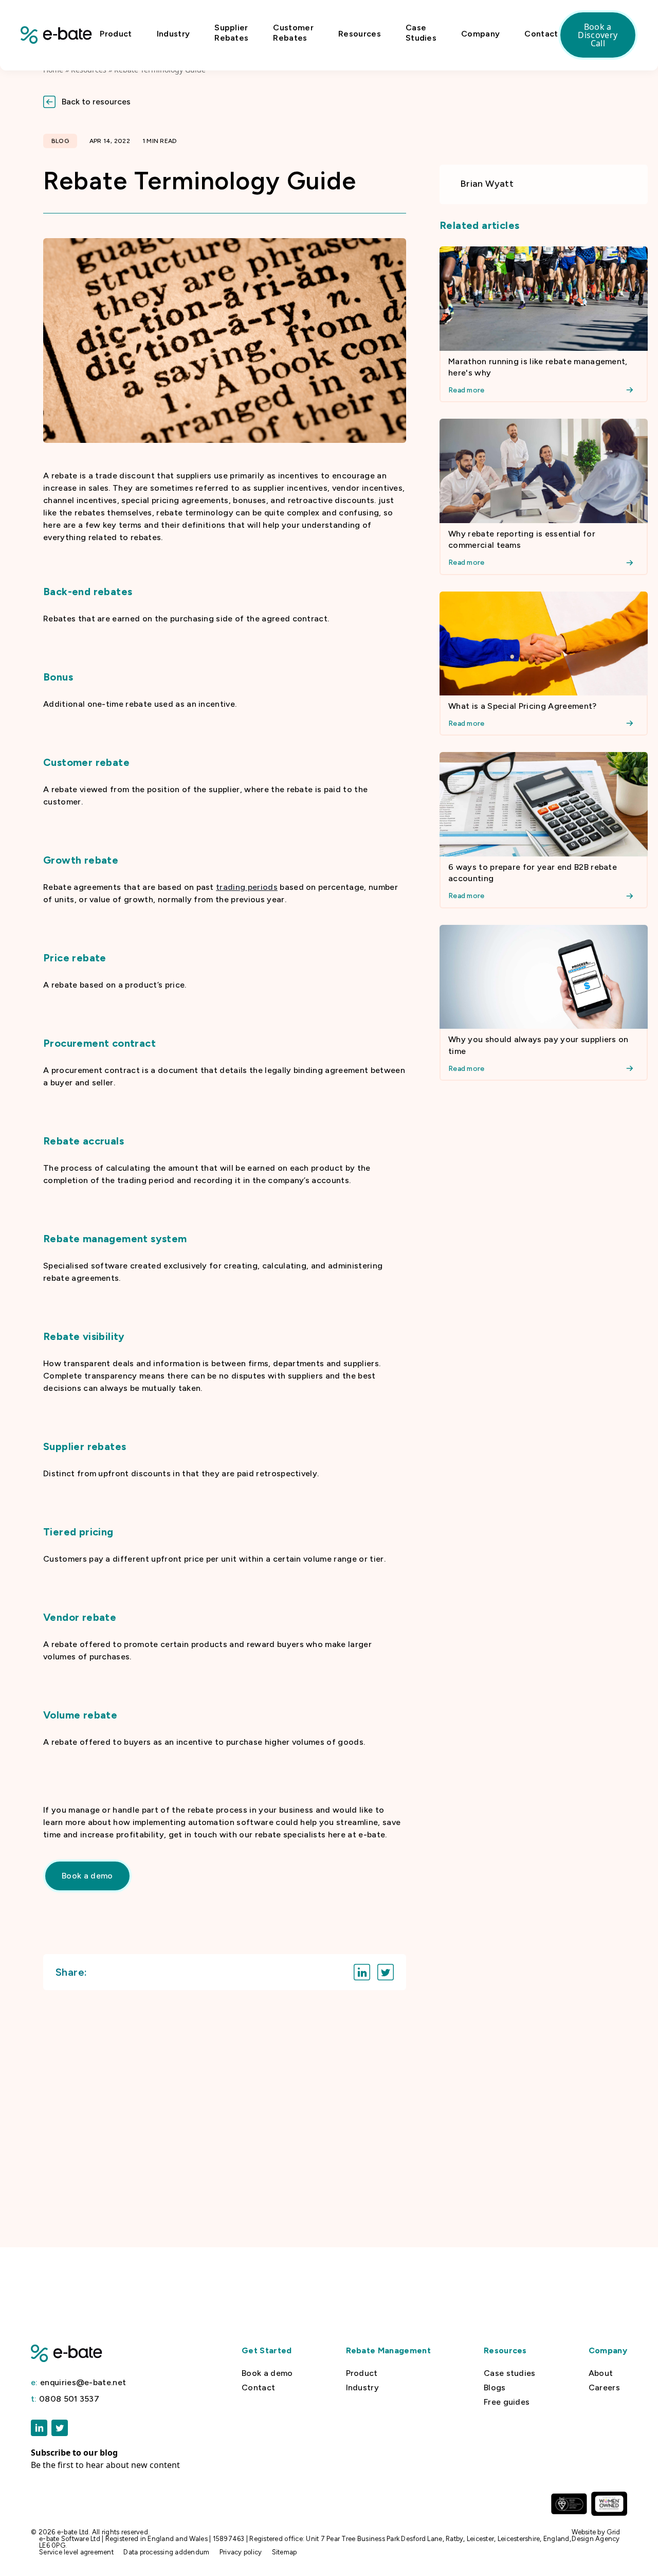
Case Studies (421, 33)
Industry (173, 34)
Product (116, 34)
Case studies (510, 2373)
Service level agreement (76, 2552)
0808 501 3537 (65, 2399)
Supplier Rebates (231, 33)
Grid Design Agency (596, 2535)
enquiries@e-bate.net (78, 2383)
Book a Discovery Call (598, 35)
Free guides (507, 2402)
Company (480, 34)
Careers (604, 2388)
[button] (329, 102)
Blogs (495, 2388)
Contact (541, 34)
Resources (360, 34)
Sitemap (285, 2552)
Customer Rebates (293, 33)
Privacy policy (241, 2552)
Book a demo (267, 2373)
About (601, 2373)
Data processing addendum (166, 2552)
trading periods (247, 887)
